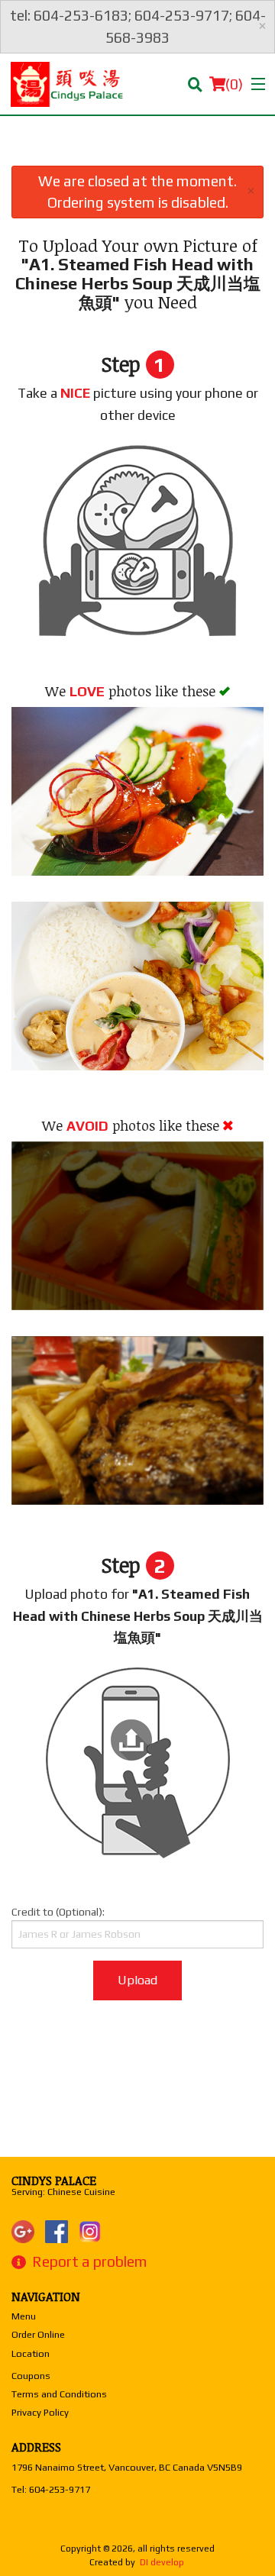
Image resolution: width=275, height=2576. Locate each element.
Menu (24, 2316)
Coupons (31, 2376)
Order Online (38, 2334)
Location (31, 2353)
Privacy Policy (40, 2412)
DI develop (162, 2562)
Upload (137, 1980)
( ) (234, 84)
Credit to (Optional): (58, 1912)
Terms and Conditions (59, 2394)
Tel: (51, 2489)
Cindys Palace (54, 2181)
